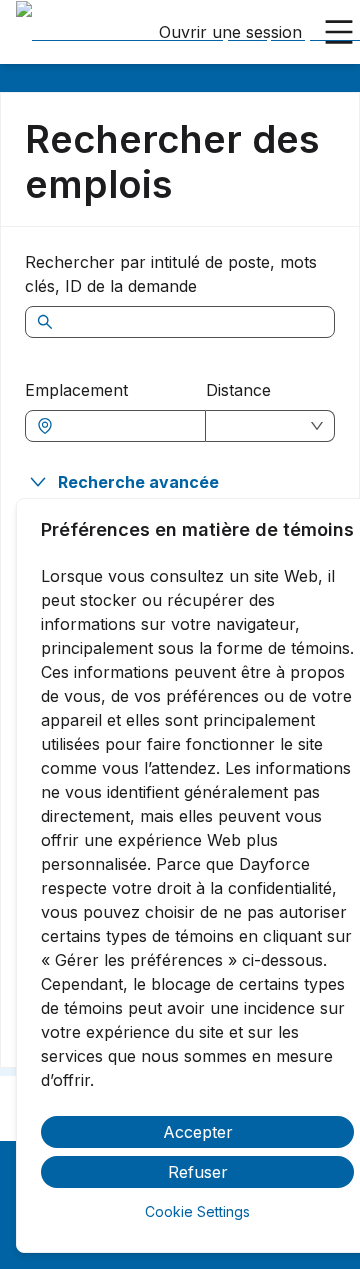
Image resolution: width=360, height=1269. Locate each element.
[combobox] (125, 426)
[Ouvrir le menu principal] (339, 32)
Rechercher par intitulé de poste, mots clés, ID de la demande (171, 274)
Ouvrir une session (230, 32)
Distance (238, 390)
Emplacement (76, 390)
